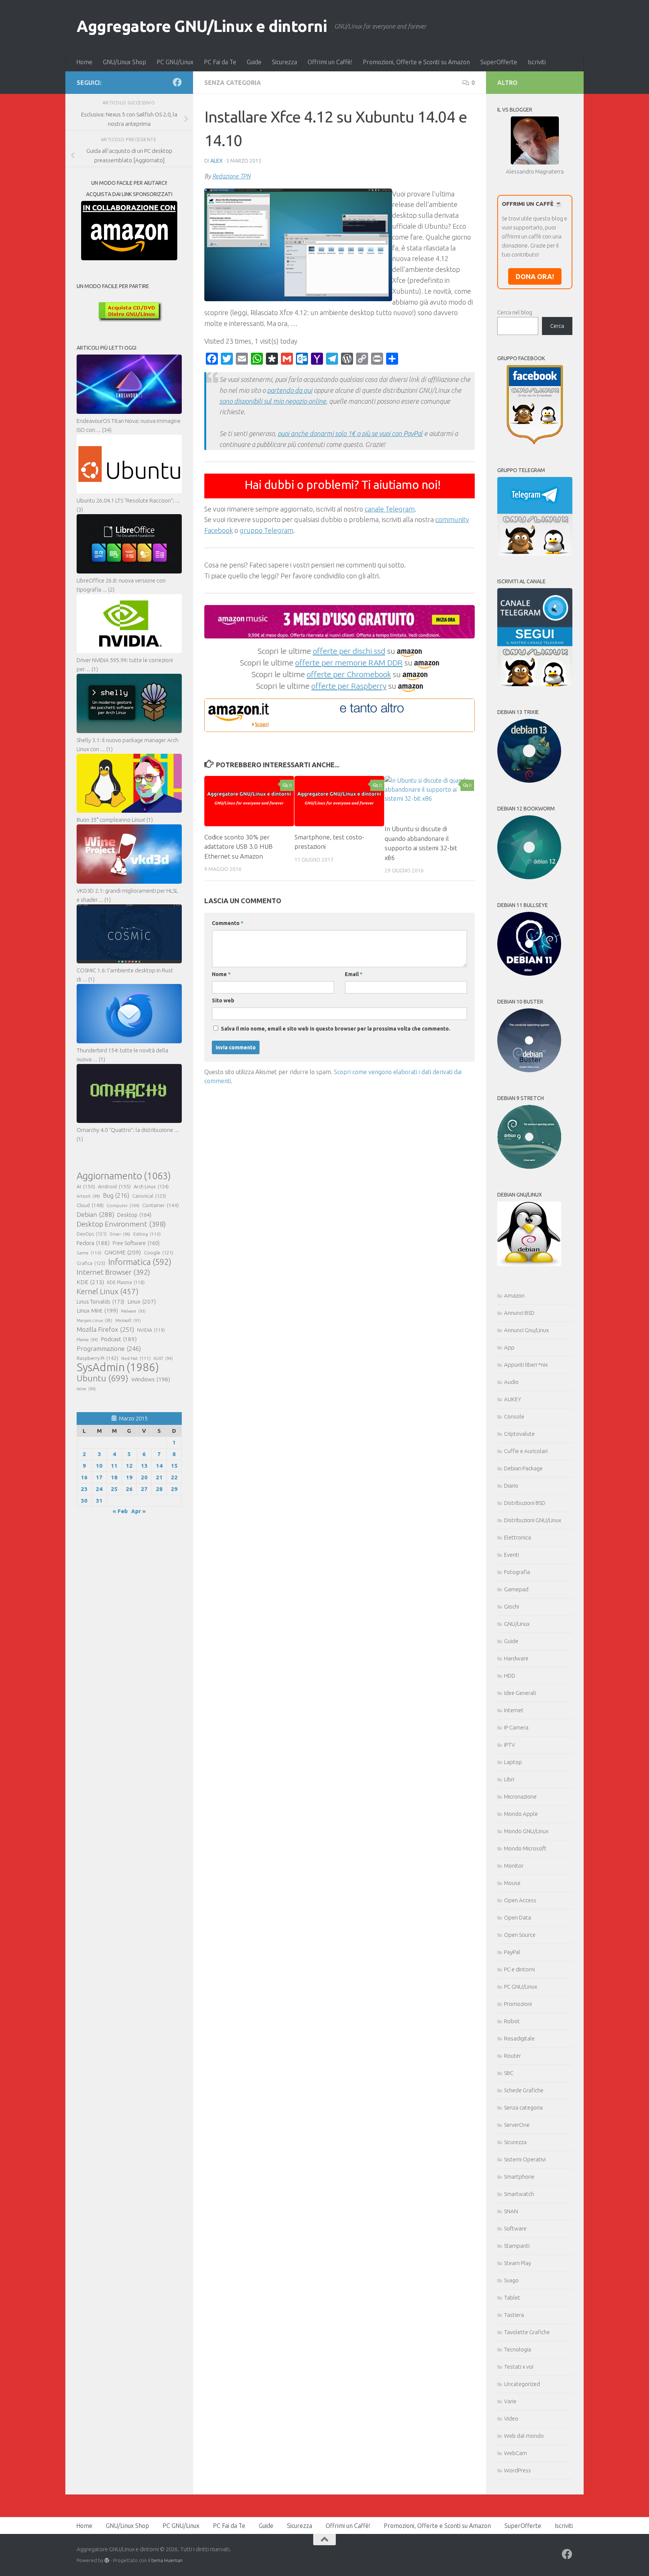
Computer (123, 1205)
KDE (90, 1282)
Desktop (134, 1215)
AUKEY (513, 1399)
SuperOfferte (499, 62)
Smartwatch (519, 2194)
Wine (86, 1389)
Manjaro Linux (94, 1320)
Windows (151, 1379)
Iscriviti (537, 62)
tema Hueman (167, 2560)
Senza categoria (233, 83)
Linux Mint (97, 1311)
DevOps (92, 1234)
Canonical (149, 1196)
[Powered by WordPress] (107, 2560)
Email (354, 974)
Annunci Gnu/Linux (526, 1330)
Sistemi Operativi (525, 2159)
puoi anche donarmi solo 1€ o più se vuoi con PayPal (350, 433)
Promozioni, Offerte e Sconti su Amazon (416, 62)
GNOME (123, 1252)
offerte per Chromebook (349, 674)
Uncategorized (522, 2384)
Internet (514, 1710)
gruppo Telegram (266, 530)
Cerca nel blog (515, 312)
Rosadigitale (519, 2038)
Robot (512, 2021)
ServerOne (517, 2125)
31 (99, 1501)
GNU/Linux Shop (125, 62)
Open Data (518, 1917)
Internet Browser (113, 1272)
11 (114, 1466)
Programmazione (109, 1348)
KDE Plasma (126, 1282)
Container (161, 1205)
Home (84, 62)
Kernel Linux (108, 1291)
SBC (509, 2073)
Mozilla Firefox (105, 1329)
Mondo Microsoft (525, 1848)
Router (512, 2056)
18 (114, 1477)
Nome (221, 974)
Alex (217, 161)
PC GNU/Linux (175, 62)
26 (129, 1489)
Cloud (90, 1205)
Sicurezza (285, 62)
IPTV (509, 1745)
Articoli (88, 1196)
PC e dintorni (519, 1969)
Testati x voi (519, 2367)
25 (114, 1489)
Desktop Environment (121, 1224)
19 (129, 1477)
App (509, 1347)
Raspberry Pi (97, 1358)
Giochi (512, 1606)
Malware (133, 1311)
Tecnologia (518, 2349)
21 (159, 1477)
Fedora (93, 1243)
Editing (147, 1234)
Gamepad (516, 1589)
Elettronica (518, 1537)
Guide (254, 62)
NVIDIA (151, 1330)
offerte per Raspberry (349, 686)
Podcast (119, 1339)
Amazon (514, 1296)
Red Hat (136, 1358)
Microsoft (128, 1320)
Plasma (87, 1340)
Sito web (223, 1001)
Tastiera (514, 2315)
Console (514, 1416)
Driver (120, 1234)
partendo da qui (290, 390)
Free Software (136, 1243)
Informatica (140, 1262)
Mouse (512, 1883)
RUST (163, 1358)
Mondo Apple (521, 1814)
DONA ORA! (535, 276)
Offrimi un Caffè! (330, 62)
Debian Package (523, 1468)
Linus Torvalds (100, 1302)
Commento (228, 923)
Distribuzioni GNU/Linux (533, 1520)
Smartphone (519, 2177)
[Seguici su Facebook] (177, 82)
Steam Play (518, 2263)
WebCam (515, 2453)
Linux (142, 1301)
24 (99, 1489)
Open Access (520, 1900)
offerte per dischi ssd (349, 651)
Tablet (512, 2298)
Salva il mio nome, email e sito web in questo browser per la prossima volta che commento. (336, 1029)
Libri (509, 1779)
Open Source (520, 1935)
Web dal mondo (524, 2436)
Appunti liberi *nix (526, 1365)
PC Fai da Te (220, 62)
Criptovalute (519, 1434)
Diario (511, 1486)
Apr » (138, 1511)
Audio (511, 1382)
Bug (116, 1195)
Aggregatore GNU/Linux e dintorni (202, 26)
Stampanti (517, 2246)
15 (174, 1466)
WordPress (518, 2470)
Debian (95, 1214)
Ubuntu (103, 1378)
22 (174, 1477)
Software (515, 2228)
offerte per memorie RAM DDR (349, 662)
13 (144, 1466)
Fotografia (517, 1572)
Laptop (513, 1762)
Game (89, 1253)
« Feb (120, 1511)
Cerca (557, 326)
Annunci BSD (519, 1313)
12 (129, 1466)
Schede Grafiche (524, 2090)
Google (158, 1253)
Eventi (512, 1555)
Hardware (516, 1658)
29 (174, 1489)
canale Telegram (390, 509)
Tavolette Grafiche (527, 2332)
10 (99, 1466)
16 (84, 1477)
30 (84, 1501)
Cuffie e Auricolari (526, 1451)
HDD (510, 1676)
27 (144, 1489)
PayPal (512, 1952)
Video (511, 2418)
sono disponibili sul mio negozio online (273, 401)
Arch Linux (151, 1186)
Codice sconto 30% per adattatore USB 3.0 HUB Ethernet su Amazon (238, 847)
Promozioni (518, 2004)
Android (114, 1186)
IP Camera (516, 1727)
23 (84, 1489)
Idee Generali (520, 1693)
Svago (511, 2280)
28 (159, 1489)
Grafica (91, 1263)
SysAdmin (118, 1367)
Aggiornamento (124, 1176)
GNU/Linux (517, 1624)
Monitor (514, 1866)
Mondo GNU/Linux (526, 1831)
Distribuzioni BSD (525, 1503)
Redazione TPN (231, 176)
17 (99, 1477)
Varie (510, 2401)
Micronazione (520, 1797)
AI (86, 1186)
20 (144, 1477)
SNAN (511, 2211)
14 (159, 1466)
